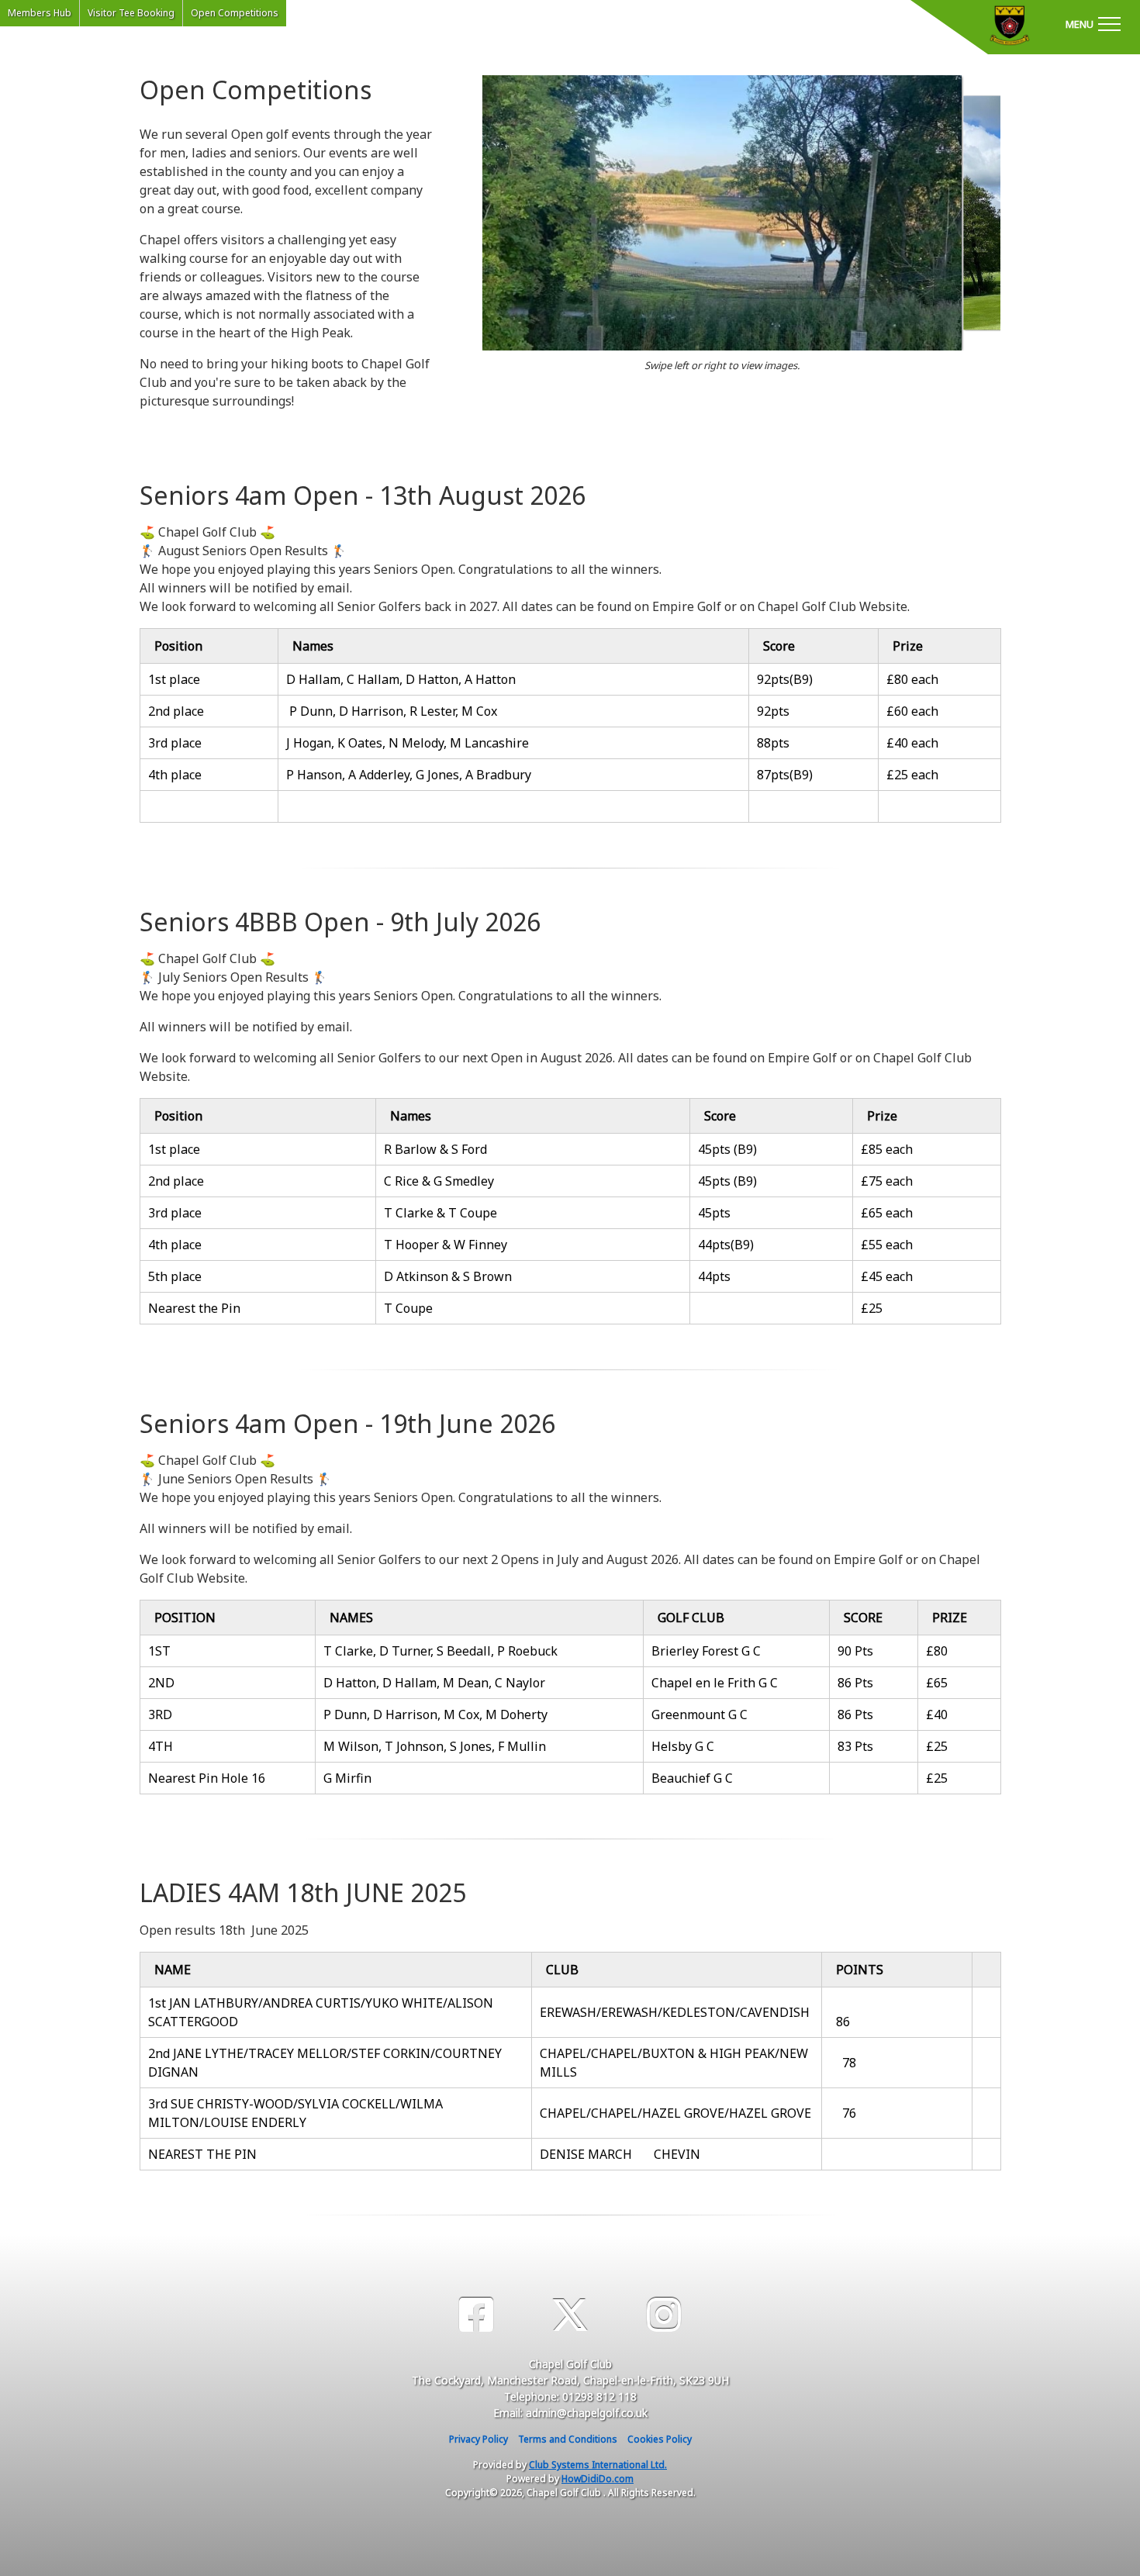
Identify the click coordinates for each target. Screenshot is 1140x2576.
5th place (175, 1276)
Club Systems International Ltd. (598, 2465)
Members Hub (40, 13)
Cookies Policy (660, 2439)
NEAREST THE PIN (206, 2154)
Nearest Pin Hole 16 (207, 1778)
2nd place (176, 711)
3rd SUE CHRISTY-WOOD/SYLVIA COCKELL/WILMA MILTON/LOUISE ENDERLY (295, 2113)
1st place (174, 679)
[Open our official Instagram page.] (664, 2315)
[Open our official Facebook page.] (476, 2315)
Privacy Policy (478, 2439)
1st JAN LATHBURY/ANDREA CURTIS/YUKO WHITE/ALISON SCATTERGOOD (321, 2012)
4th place (175, 775)
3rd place (175, 743)
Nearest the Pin (194, 1308)
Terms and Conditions (568, 2439)
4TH (161, 1746)
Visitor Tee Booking (131, 13)
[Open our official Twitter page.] (570, 2315)
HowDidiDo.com (598, 2479)
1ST (159, 1651)
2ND (161, 1683)
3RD (160, 1714)
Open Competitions (235, 13)
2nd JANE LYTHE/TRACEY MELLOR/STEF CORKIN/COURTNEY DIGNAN (325, 2063)
